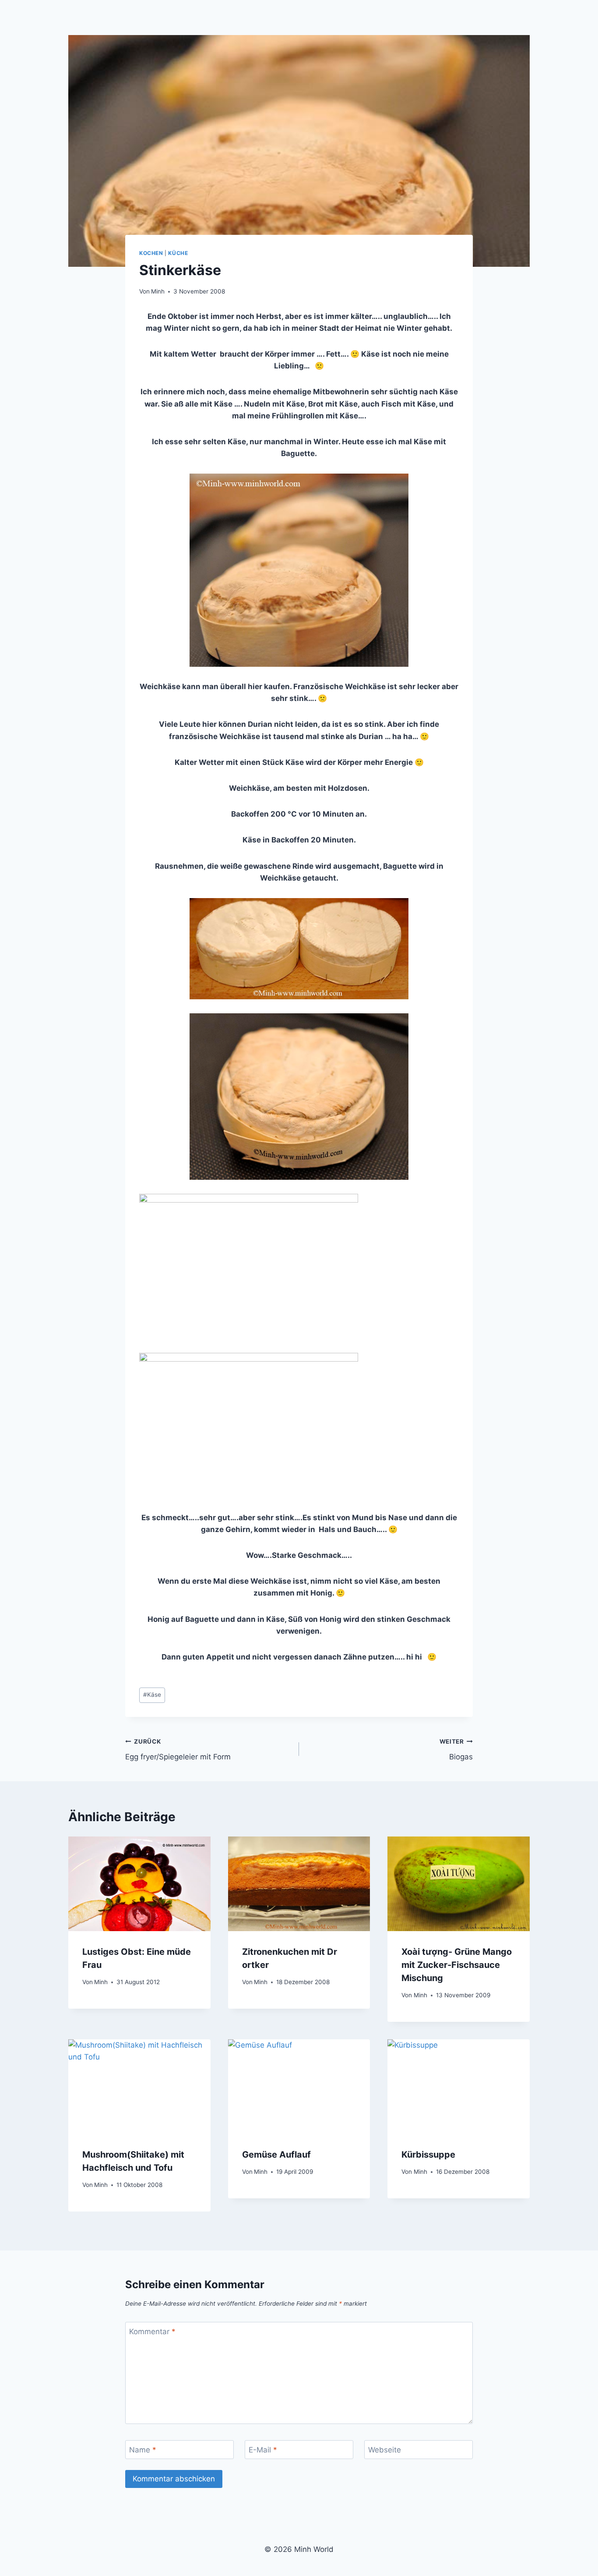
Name (143, 2450)
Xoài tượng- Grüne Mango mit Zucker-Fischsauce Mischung (457, 1965)
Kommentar (152, 2332)
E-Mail (263, 2450)
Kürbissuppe (428, 2155)
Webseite (385, 2450)
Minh (158, 291)
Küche (178, 253)
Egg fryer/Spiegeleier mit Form (178, 1750)
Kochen (151, 253)
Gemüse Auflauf (276, 2155)
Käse (152, 1695)
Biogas (456, 1750)
